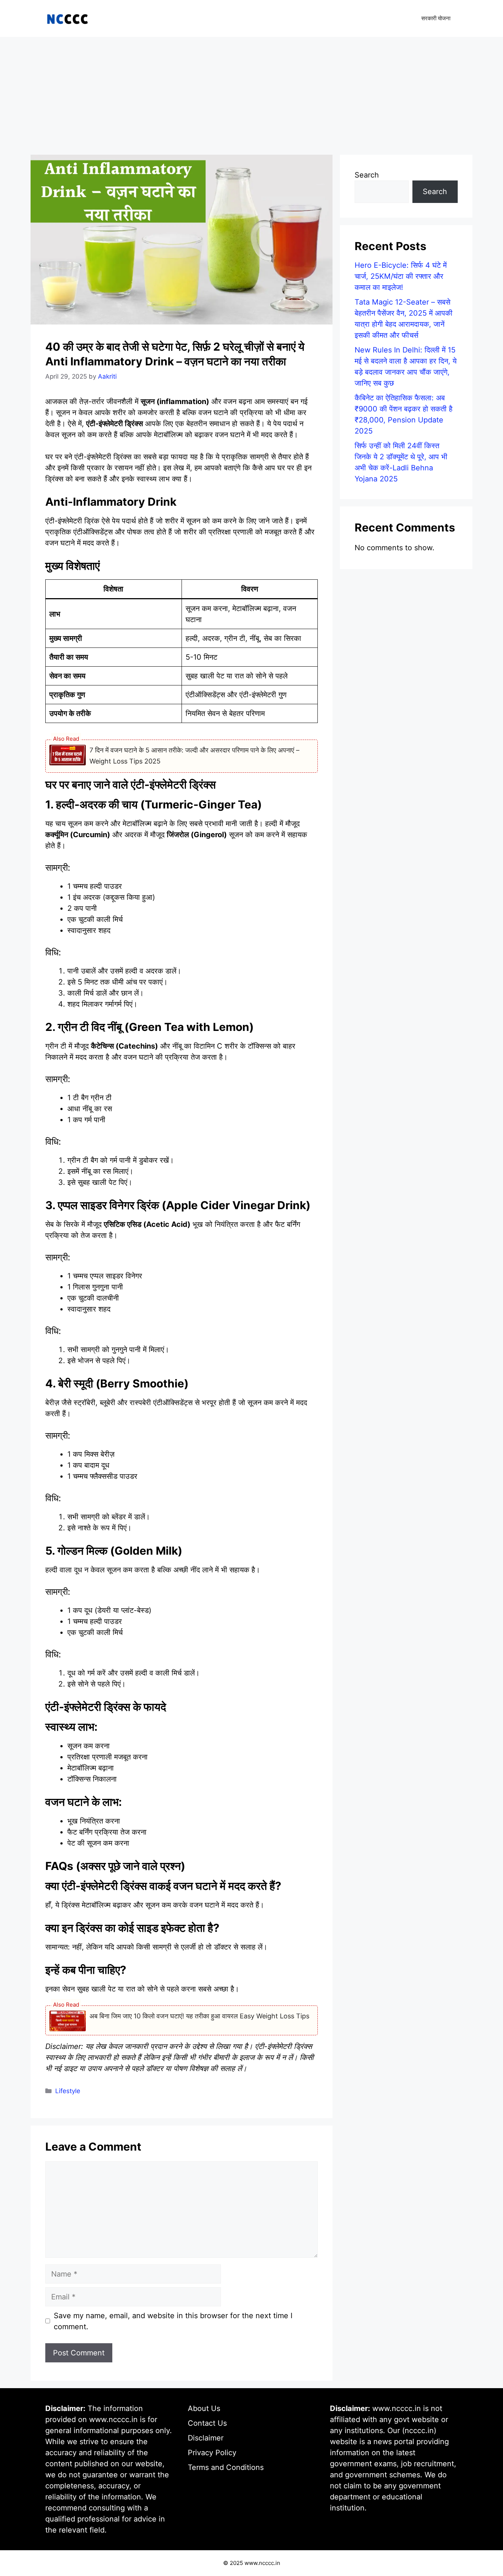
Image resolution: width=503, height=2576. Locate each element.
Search (367, 175)
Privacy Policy (212, 2453)
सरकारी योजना (436, 18)
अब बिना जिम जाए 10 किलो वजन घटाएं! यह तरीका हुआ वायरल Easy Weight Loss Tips (199, 2016)
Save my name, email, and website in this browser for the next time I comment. (173, 2321)
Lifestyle (68, 2091)
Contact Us (207, 2423)
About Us (204, 2408)
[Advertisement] (251, 92)
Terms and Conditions (226, 2467)
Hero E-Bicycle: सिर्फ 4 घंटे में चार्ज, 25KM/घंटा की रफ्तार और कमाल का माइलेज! (401, 276)
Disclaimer (206, 2438)
